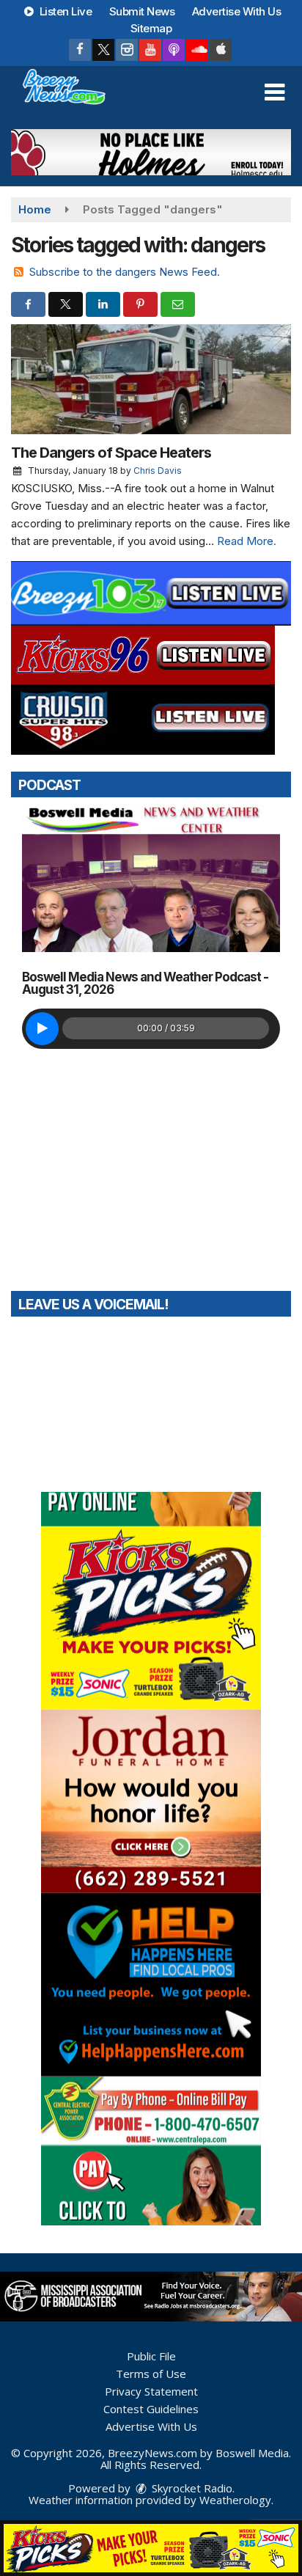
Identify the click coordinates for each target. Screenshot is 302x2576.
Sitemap (151, 28)
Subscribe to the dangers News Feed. (125, 272)
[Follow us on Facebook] (80, 50)
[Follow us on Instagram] (127, 50)
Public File (151, 2356)
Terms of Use (151, 2374)
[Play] (42, 1029)
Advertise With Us (237, 11)
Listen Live (64, 11)
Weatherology (235, 2500)
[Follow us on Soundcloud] (197, 50)
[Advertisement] (151, 152)
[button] (275, 92)
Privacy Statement (151, 2391)
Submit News (142, 11)
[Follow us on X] (103, 50)
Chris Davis (158, 471)
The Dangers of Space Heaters (111, 453)
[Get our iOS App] (221, 50)
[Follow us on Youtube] (150, 50)
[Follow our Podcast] (174, 50)
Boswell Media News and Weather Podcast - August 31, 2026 (145, 983)
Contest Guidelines (151, 2409)
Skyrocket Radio (191, 2488)
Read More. (247, 541)
